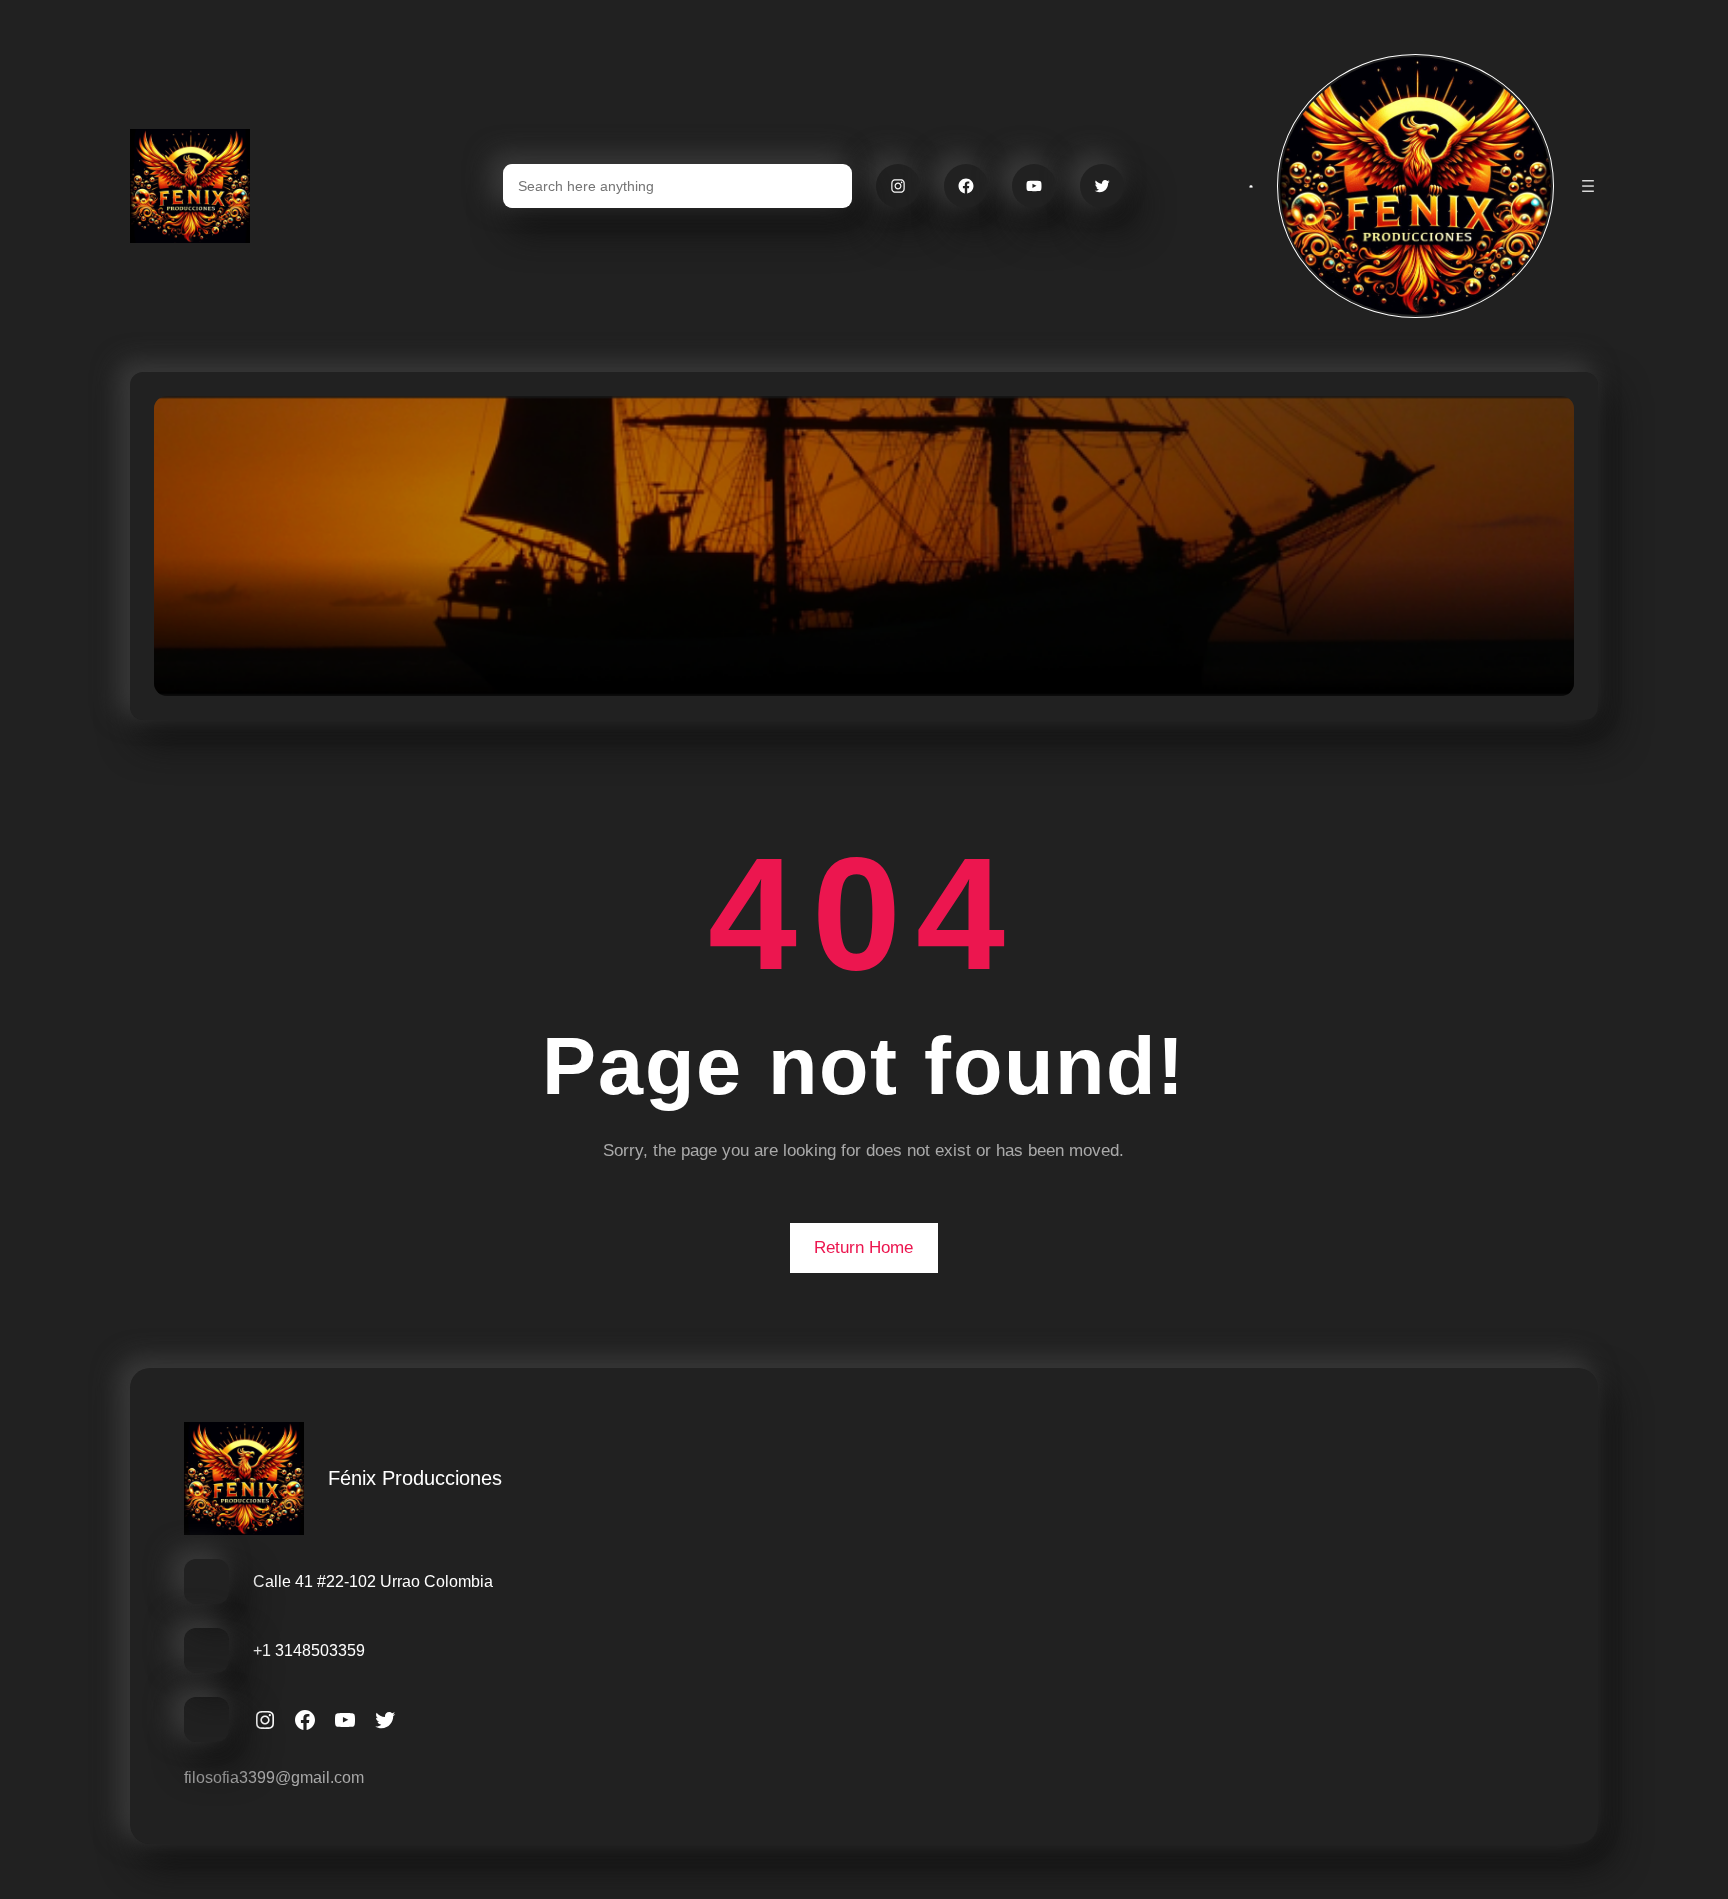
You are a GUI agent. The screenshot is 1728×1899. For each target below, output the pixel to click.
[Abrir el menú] (1588, 186)
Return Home (863, 1247)
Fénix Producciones (415, 1478)
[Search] (825, 186)
